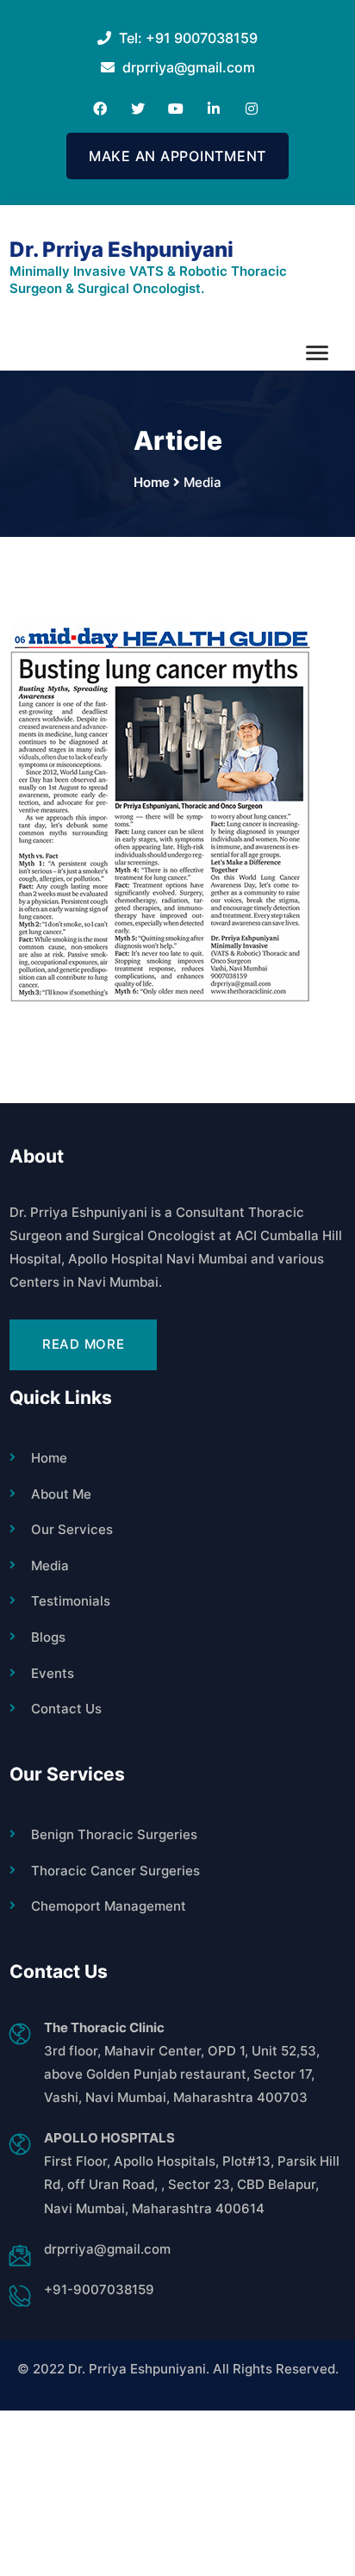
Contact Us (66, 1709)
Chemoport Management (109, 1906)
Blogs (48, 1637)
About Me (61, 1494)
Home (49, 1458)
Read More (84, 1344)
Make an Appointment (177, 156)
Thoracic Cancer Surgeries (115, 1871)
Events (53, 1673)
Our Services (72, 1529)
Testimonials (71, 1601)
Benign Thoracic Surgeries (114, 1834)
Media (50, 1566)
